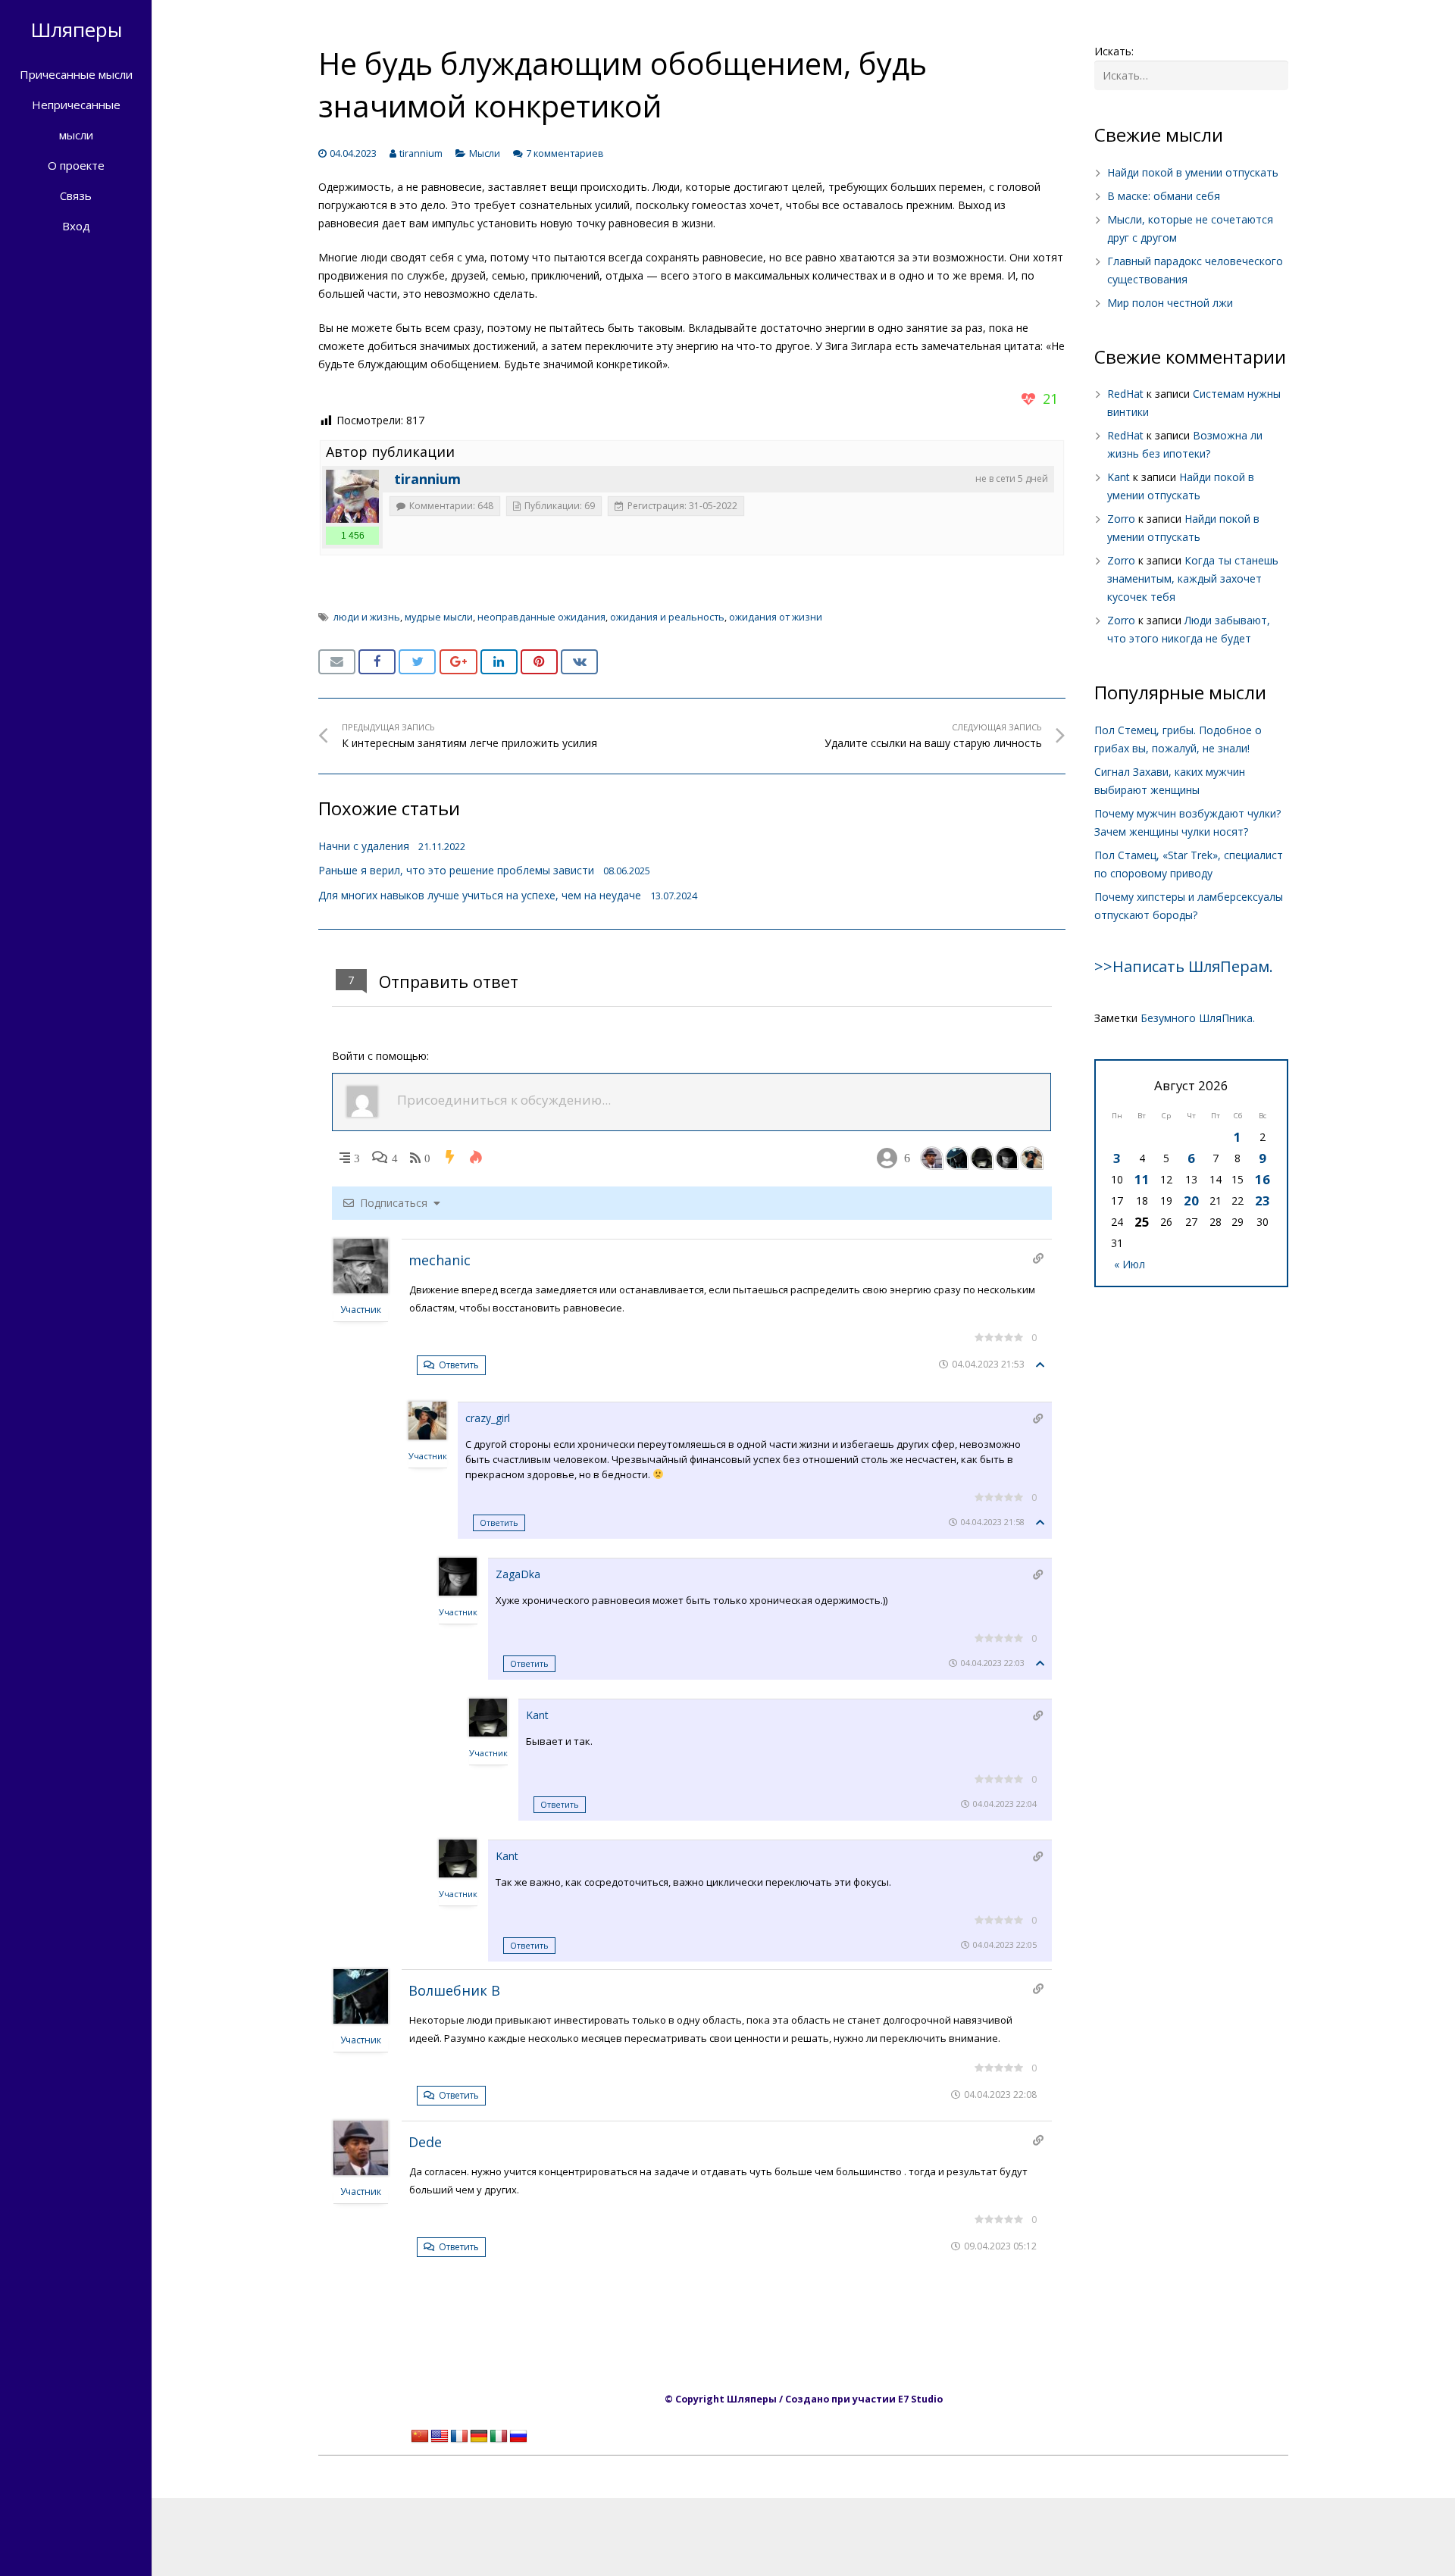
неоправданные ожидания (541, 617)
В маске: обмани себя (1164, 196)
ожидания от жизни (776, 617)
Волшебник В (454, 1990)
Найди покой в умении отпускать (1193, 172)
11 (1142, 1179)
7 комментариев (565, 153)
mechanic (440, 1260)
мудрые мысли (439, 617)
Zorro (1121, 519)
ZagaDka (518, 1574)
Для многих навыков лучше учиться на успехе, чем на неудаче (480, 895)
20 (1191, 1200)
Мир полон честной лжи (1170, 303)
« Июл (1130, 1264)
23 (1263, 1200)
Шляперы (76, 30)
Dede (425, 2142)
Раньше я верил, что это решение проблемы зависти (456, 870)
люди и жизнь (367, 617)
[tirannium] (352, 496)
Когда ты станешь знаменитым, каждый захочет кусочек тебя (1193, 578)
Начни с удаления (364, 846)
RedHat (1125, 394)
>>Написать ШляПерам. (1184, 966)
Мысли (485, 153)
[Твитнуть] (417, 662)
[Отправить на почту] (337, 662)
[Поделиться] (377, 662)
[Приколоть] (539, 662)
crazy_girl (488, 1418)
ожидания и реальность (667, 617)
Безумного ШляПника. (1198, 1018)
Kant (537, 1715)
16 (1263, 1179)
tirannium (421, 153)
